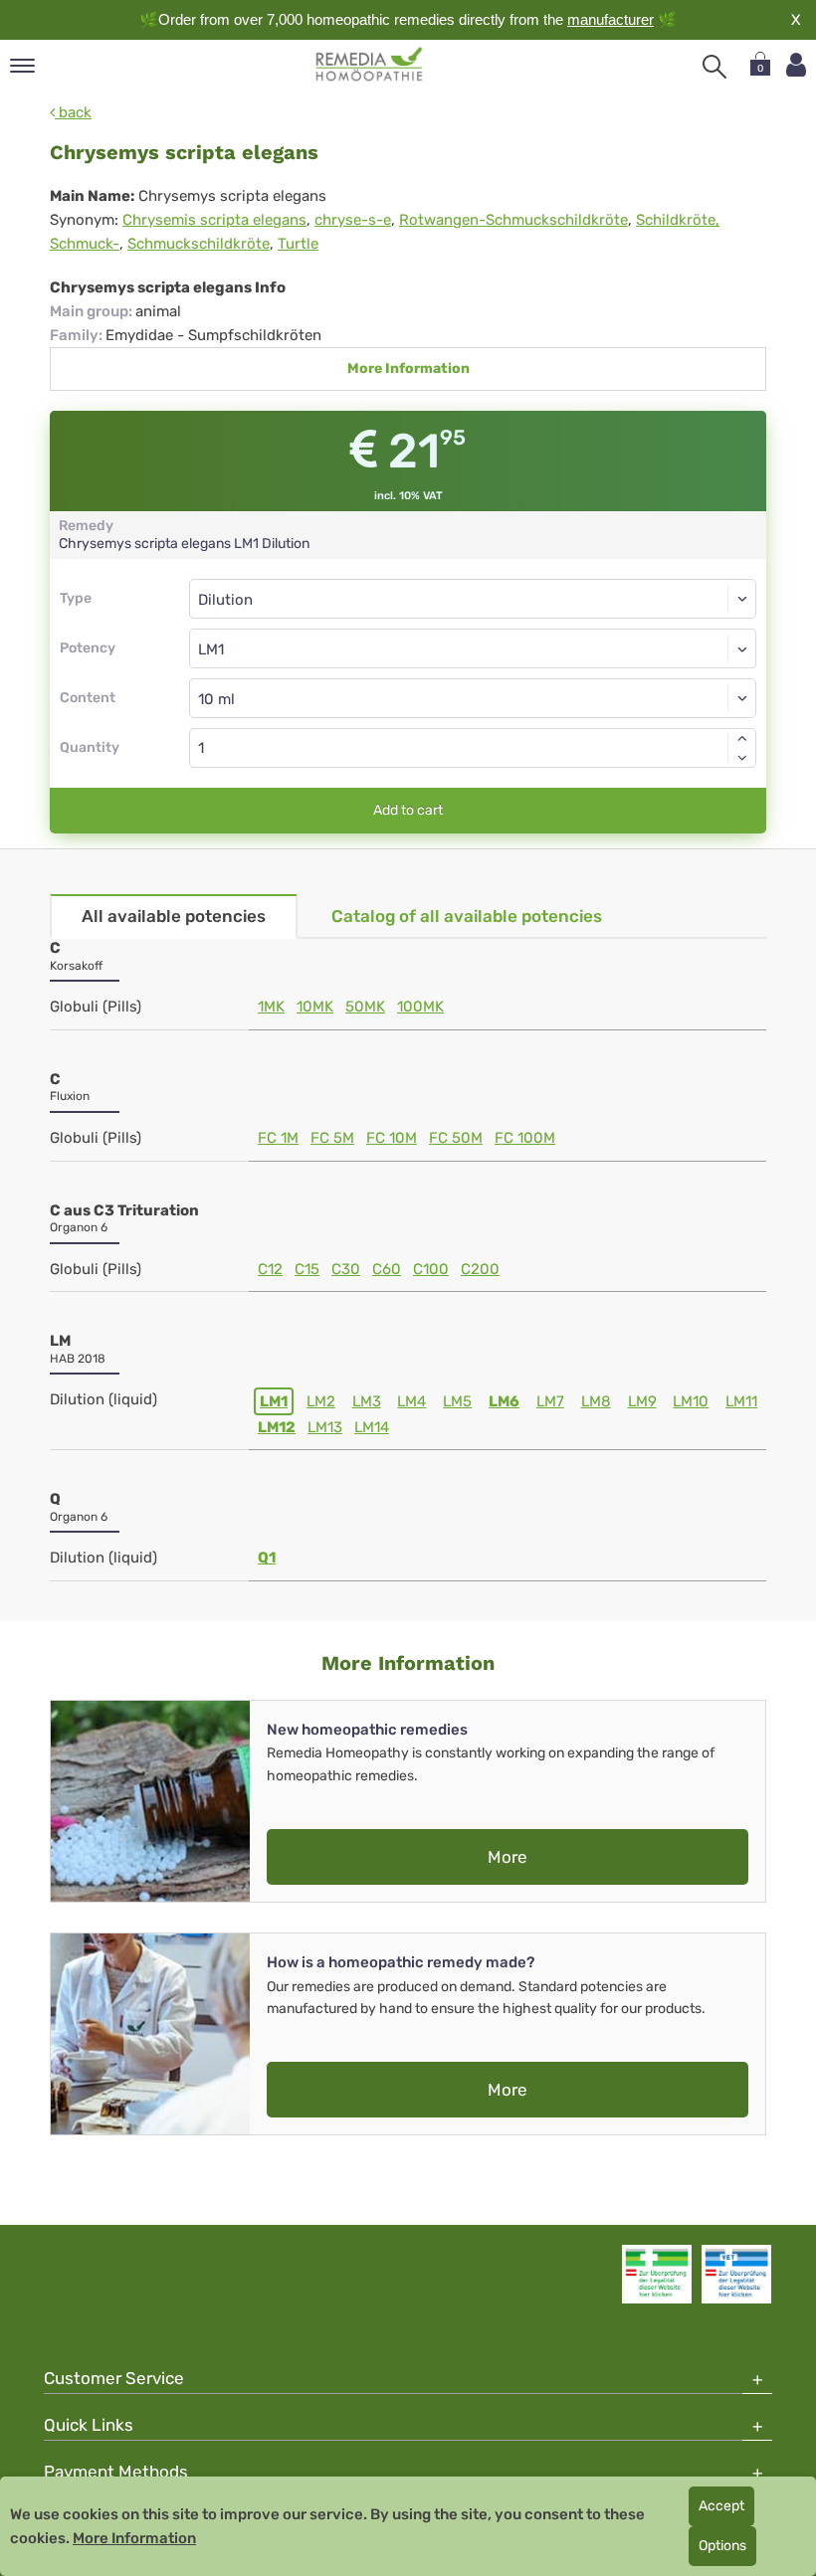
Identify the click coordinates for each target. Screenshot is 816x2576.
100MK (420, 1007)
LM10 (691, 1401)
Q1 (267, 1558)
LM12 (277, 1427)
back (73, 112)
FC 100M (525, 1138)
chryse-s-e (353, 220)
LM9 (642, 1401)
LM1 (274, 1401)
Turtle (298, 244)
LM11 (741, 1401)
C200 (480, 1269)
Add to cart (408, 810)
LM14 (372, 1427)
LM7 (550, 1401)
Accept (721, 2506)
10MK (315, 1007)
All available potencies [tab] (174, 916)
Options (722, 2546)
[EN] (370, 65)
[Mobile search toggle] (714, 67)
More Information (408, 368)
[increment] (742, 738)
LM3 (367, 1401)
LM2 (321, 1401)
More (508, 1857)
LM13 (325, 1427)
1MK (271, 1007)
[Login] (796, 65)
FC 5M (332, 1138)
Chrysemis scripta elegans (214, 220)
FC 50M (456, 1138)
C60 (387, 1269)
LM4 (411, 1401)
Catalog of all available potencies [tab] (467, 916)
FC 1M (278, 1138)
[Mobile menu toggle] (22, 67)
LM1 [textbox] (211, 649)
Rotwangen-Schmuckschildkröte (513, 220)
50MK (365, 1007)
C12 (270, 1269)
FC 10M (392, 1138)
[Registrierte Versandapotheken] (657, 2274)
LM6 (504, 1401)
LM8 (596, 1401)
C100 (431, 1269)
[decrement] (742, 758)
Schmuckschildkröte (199, 244)
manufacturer (611, 19)
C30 (346, 1269)
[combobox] (473, 648)
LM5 (457, 1401)
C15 (307, 1269)
